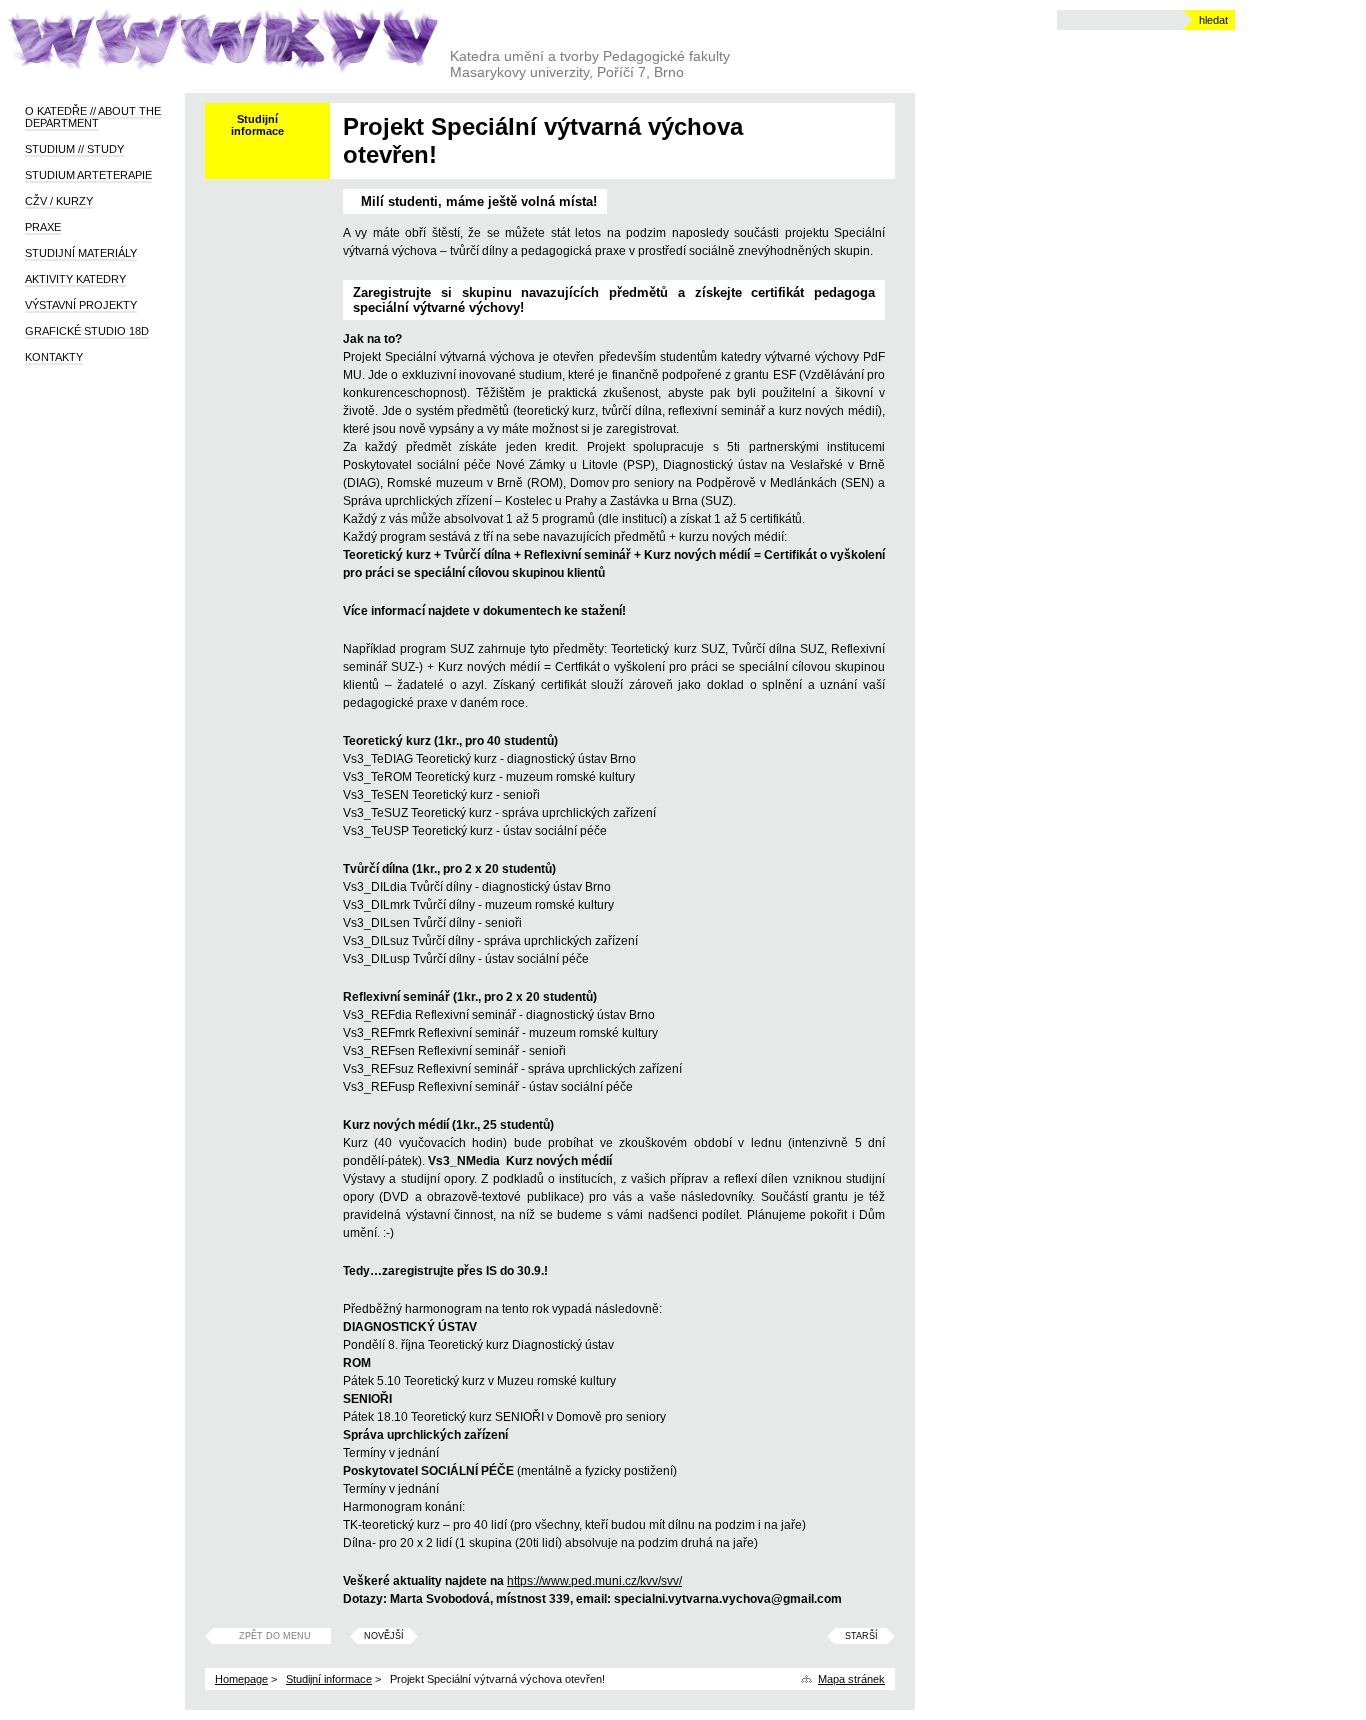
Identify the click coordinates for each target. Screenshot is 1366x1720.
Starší (861, 1636)
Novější (384, 1636)
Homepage (241, 1679)
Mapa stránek (851, 1679)
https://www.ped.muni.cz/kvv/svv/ (594, 1581)
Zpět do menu (275, 1636)
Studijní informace (329, 1679)
